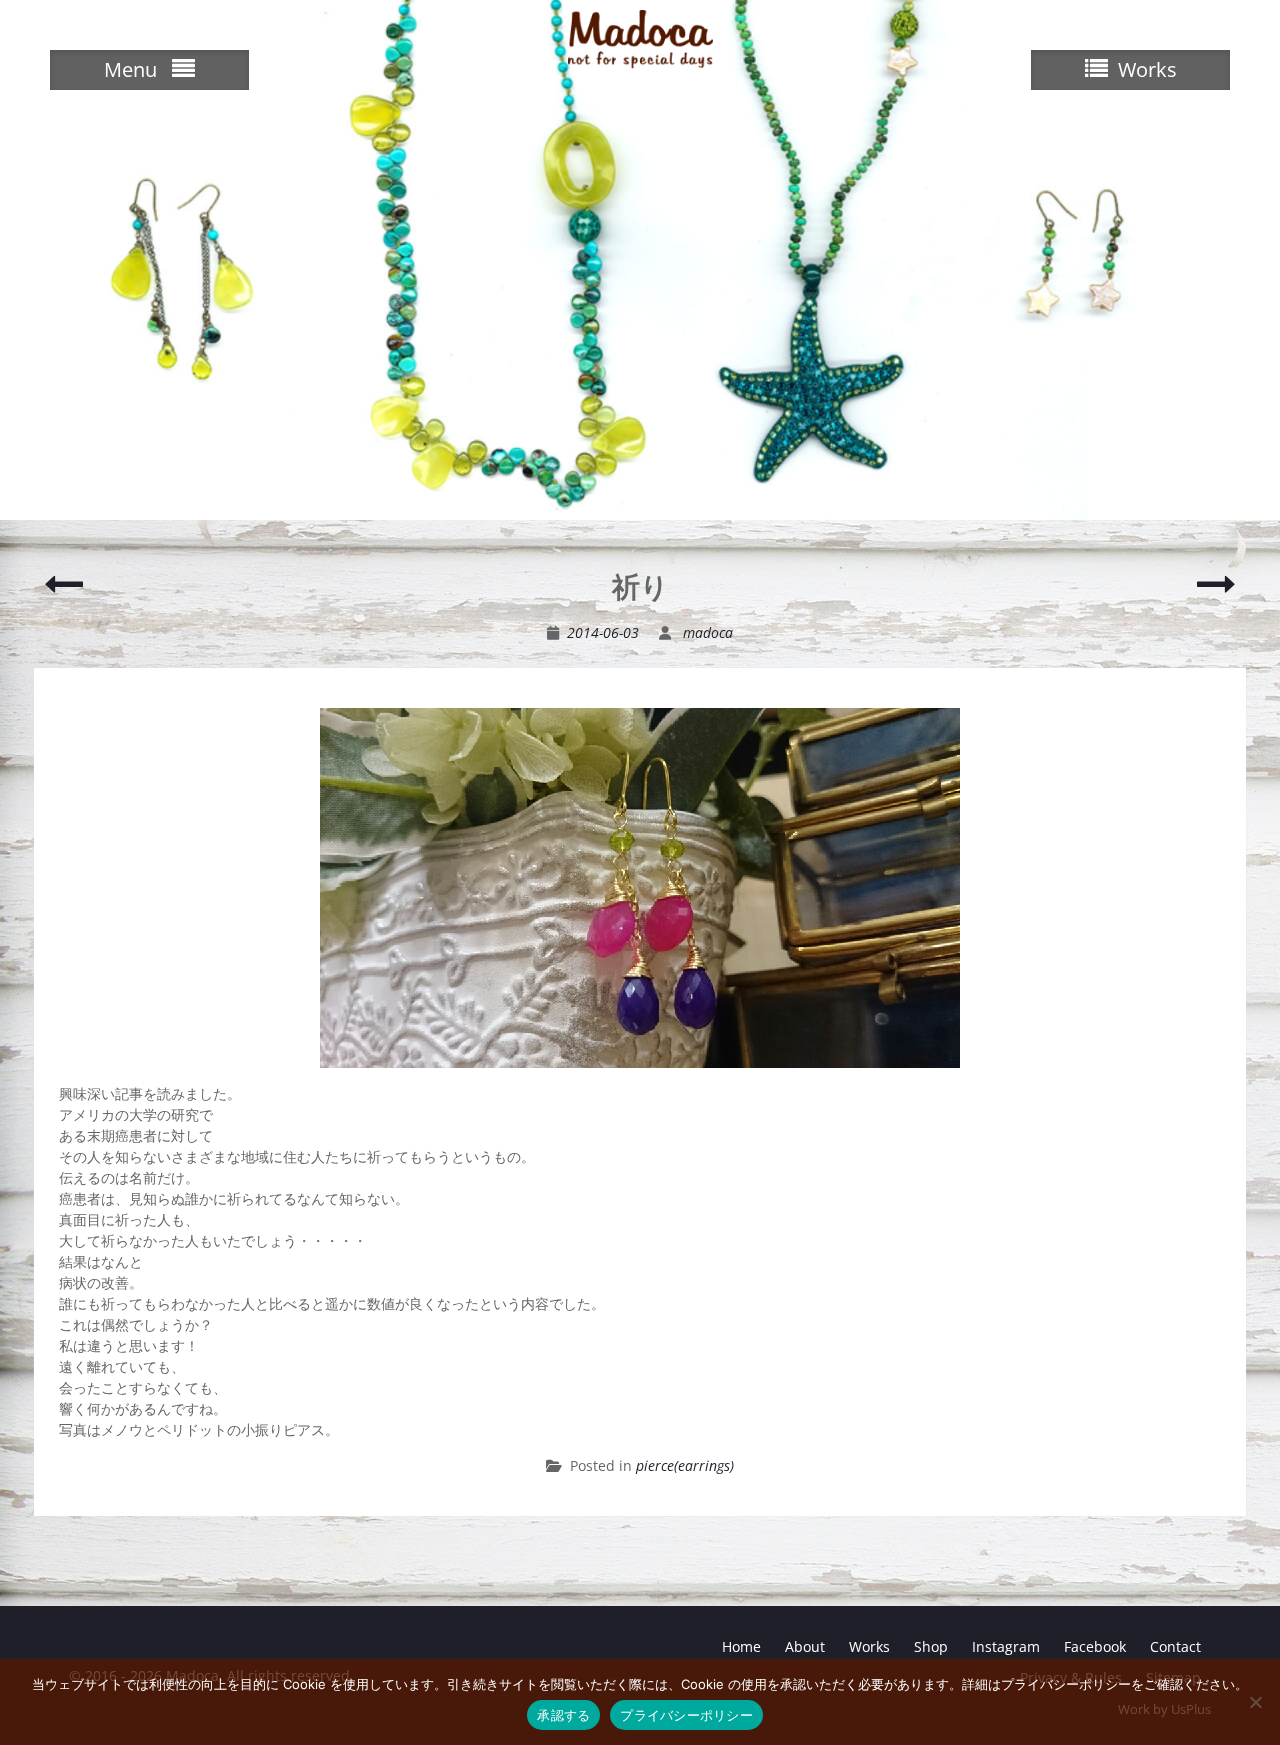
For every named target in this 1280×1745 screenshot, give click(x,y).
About (805, 1646)
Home (741, 1646)
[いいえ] (1255, 1702)
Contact (1175, 1646)
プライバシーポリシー (686, 1715)
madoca (708, 632)
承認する (563, 1715)
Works (869, 1646)
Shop (931, 1646)
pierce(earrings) (685, 1465)
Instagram (1006, 1646)
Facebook (1095, 1646)
